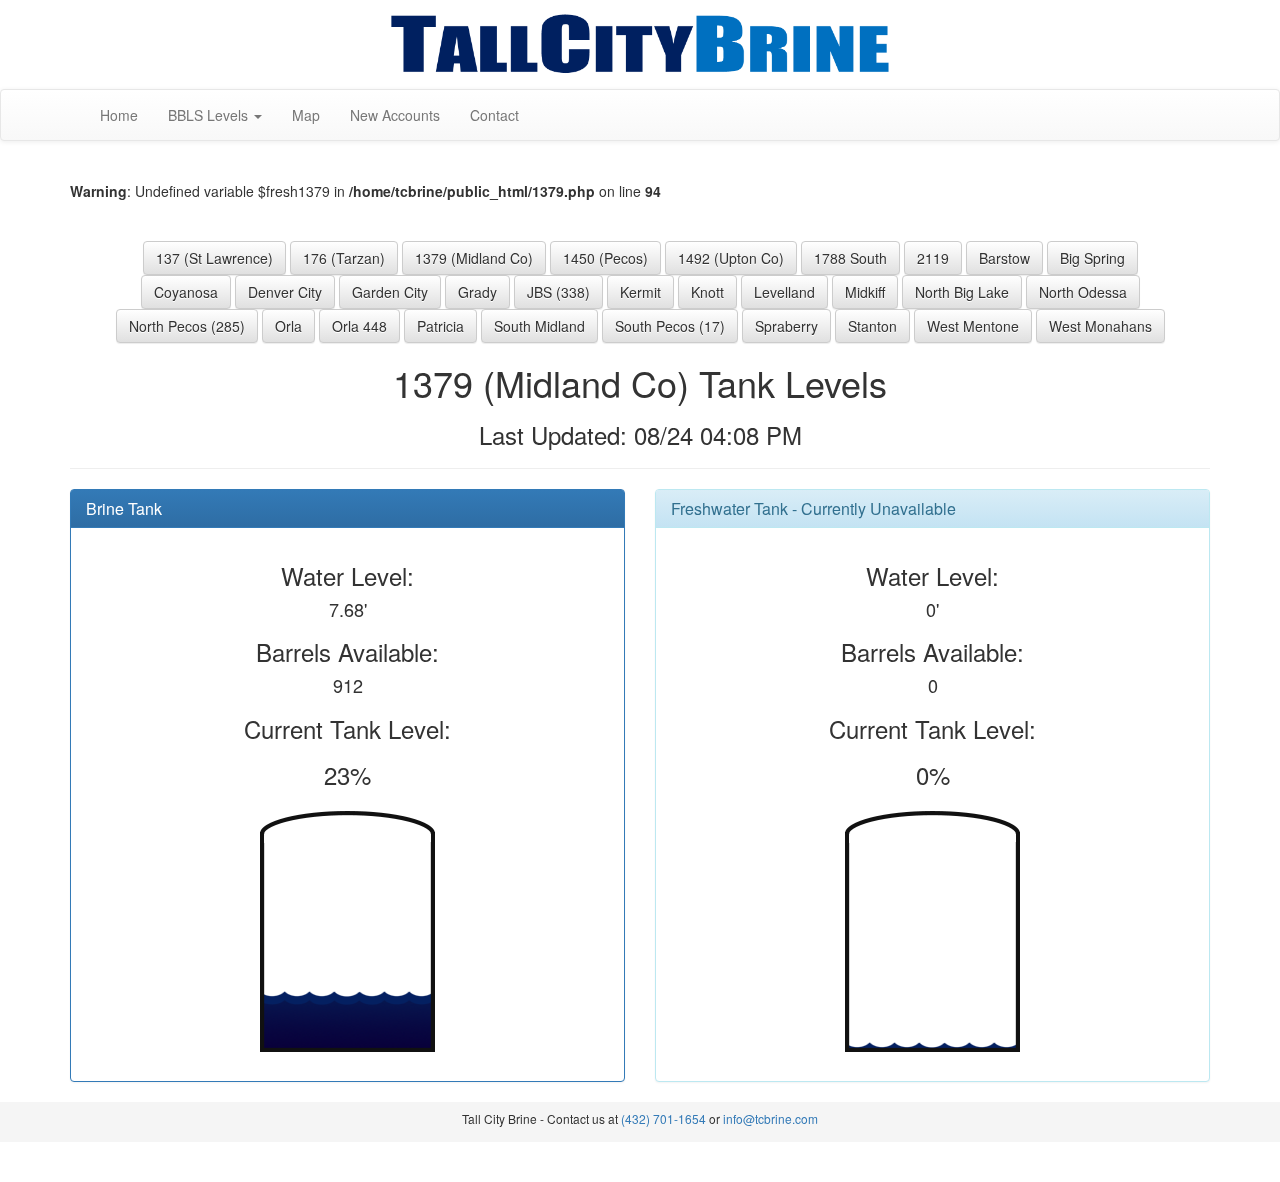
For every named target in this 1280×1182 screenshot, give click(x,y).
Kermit (640, 292)
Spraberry (786, 326)
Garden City (390, 292)
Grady (477, 292)
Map (306, 115)
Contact (494, 115)
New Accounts (395, 115)
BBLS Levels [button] (210, 115)
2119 (933, 258)
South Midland (539, 326)
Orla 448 (359, 326)
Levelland (784, 292)
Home (119, 115)
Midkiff (865, 292)
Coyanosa (186, 292)
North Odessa (1083, 292)
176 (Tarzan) (344, 258)
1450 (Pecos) (605, 258)
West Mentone (973, 326)
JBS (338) (558, 292)
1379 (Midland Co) (474, 258)
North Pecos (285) (187, 326)
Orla (288, 326)
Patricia (440, 326)
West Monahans (1100, 326)
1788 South (850, 258)
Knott (707, 292)
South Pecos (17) (670, 326)
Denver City (285, 292)
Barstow (1004, 258)
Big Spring (1092, 258)
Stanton (872, 326)
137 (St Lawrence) (214, 258)
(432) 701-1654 (663, 1118)
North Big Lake (962, 292)
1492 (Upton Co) (731, 258)
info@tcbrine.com (770, 1118)
